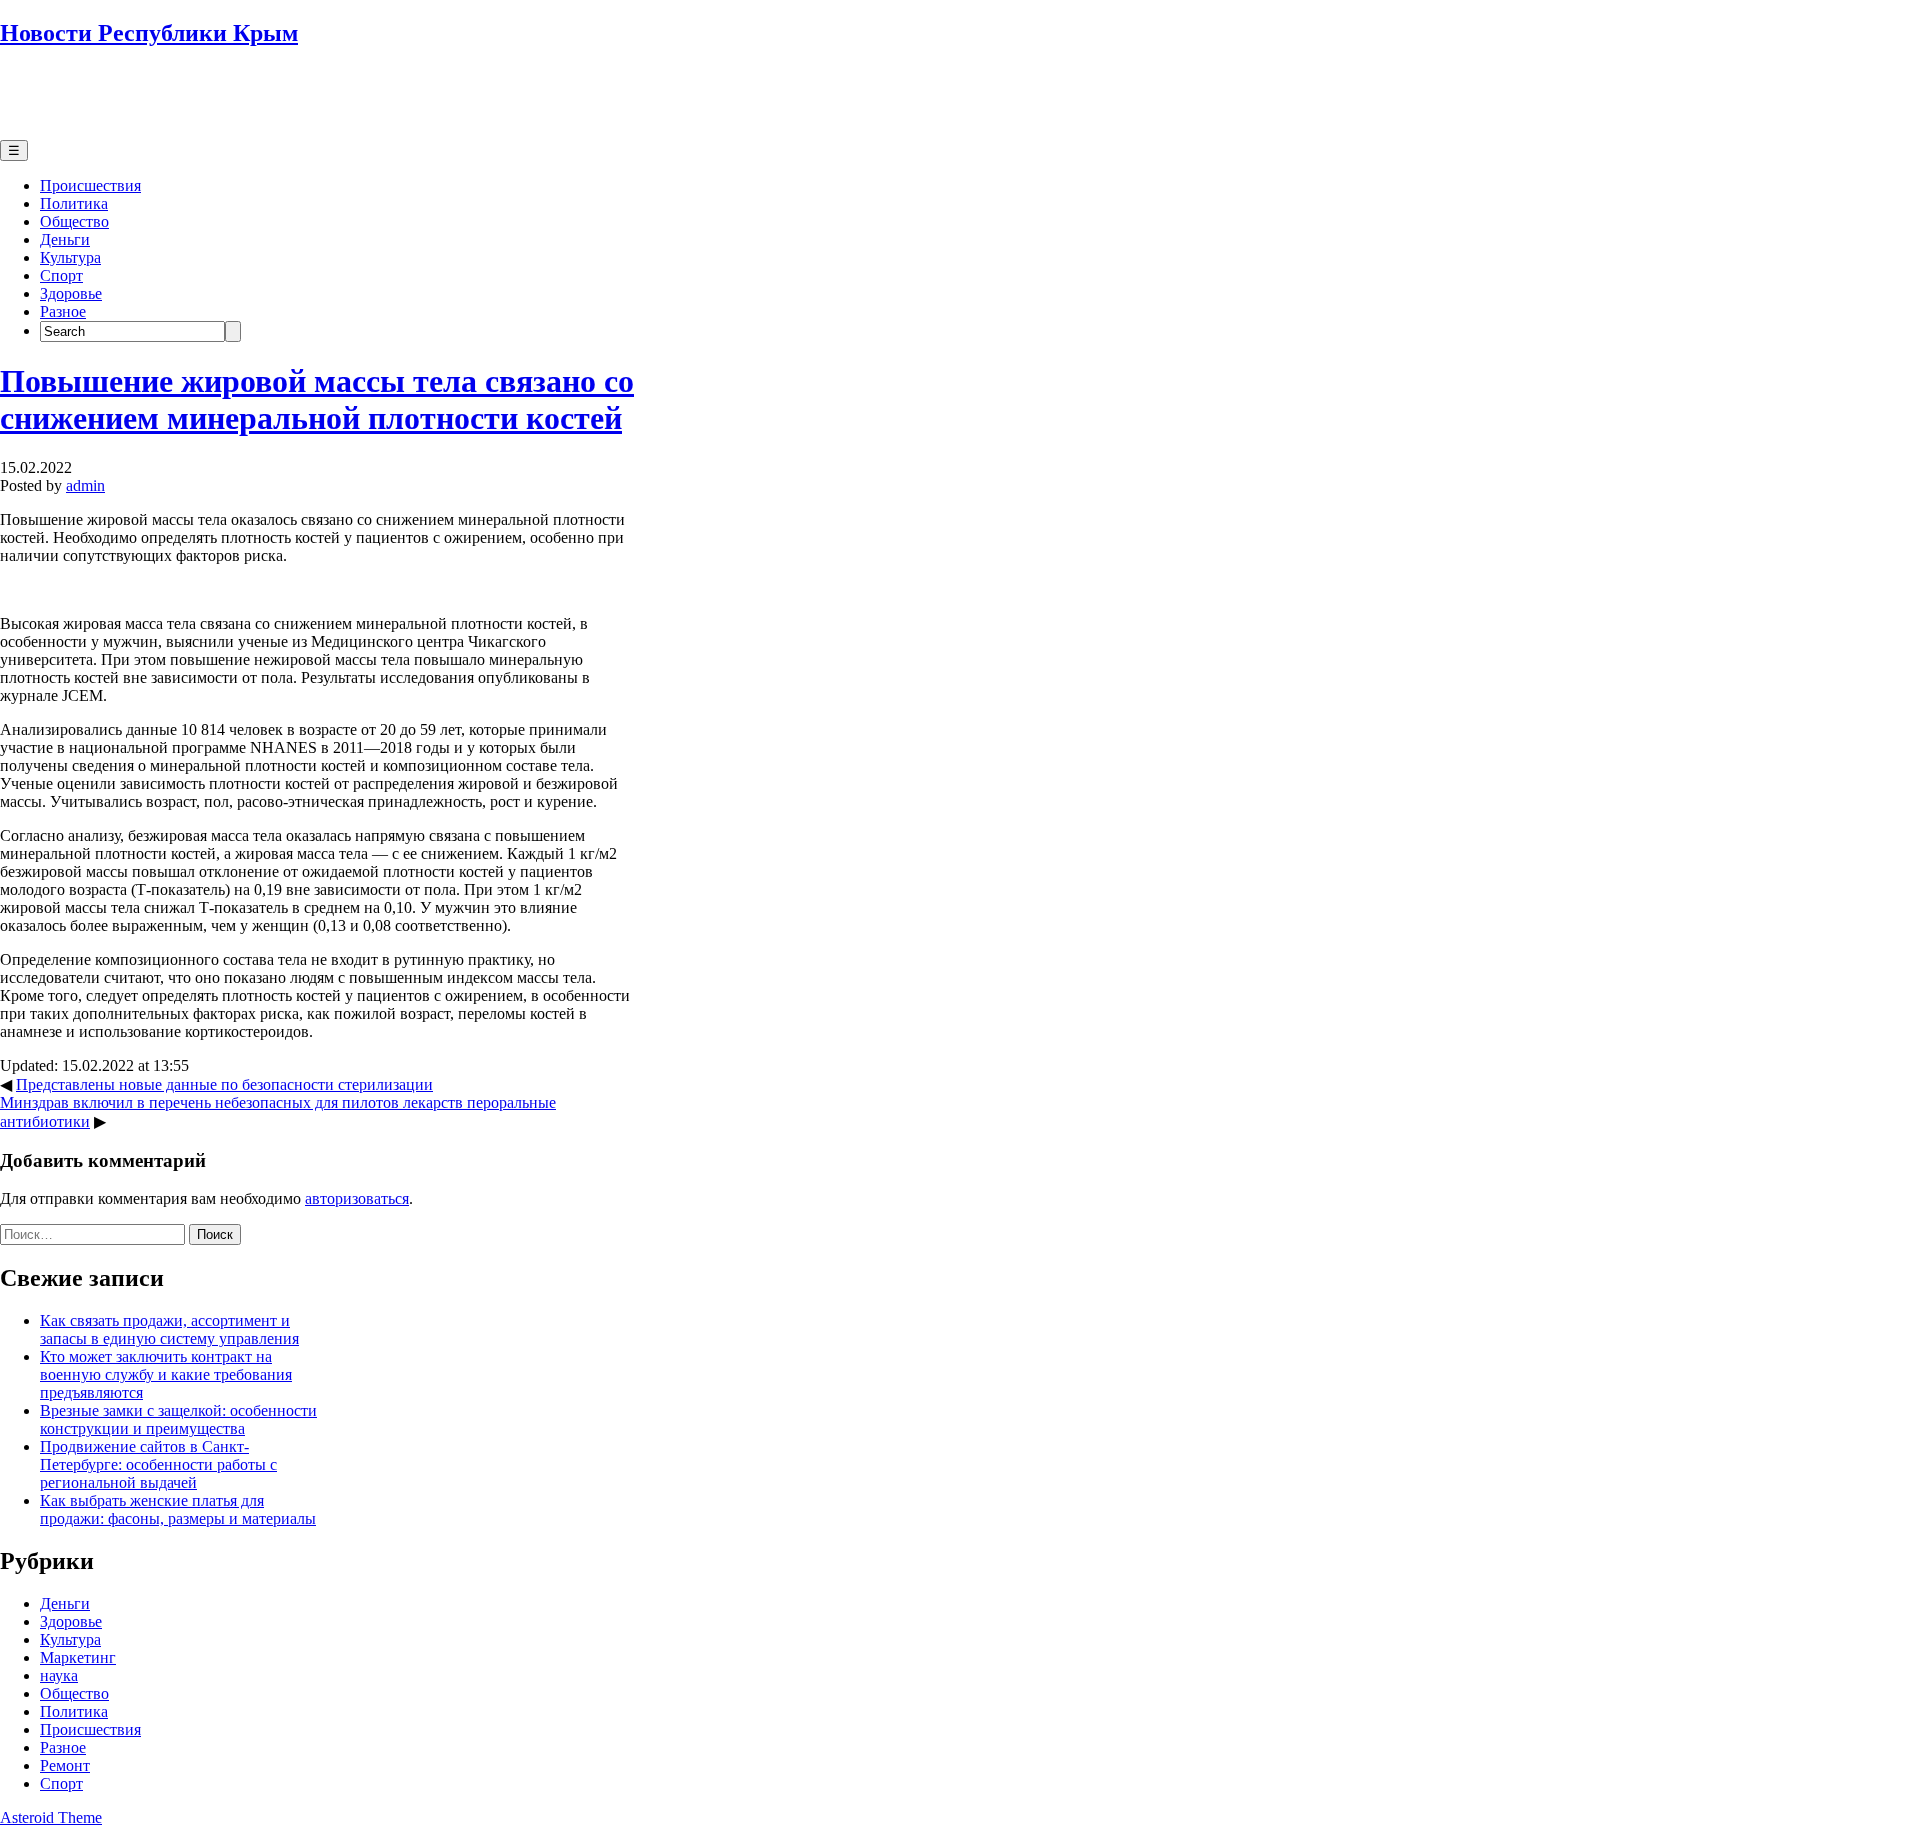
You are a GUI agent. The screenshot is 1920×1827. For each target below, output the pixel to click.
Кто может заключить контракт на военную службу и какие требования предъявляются (166, 1374)
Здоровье (71, 293)
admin (85, 485)
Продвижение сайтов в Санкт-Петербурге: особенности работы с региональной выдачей (158, 1464)
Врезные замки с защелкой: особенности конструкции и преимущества (178, 1419)
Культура (70, 257)
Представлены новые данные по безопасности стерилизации (224, 1084)
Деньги (65, 239)
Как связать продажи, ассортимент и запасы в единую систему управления (169, 1329)
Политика (74, 203)
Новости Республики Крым (149, 33)
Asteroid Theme (51, 1817)
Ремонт (65, 1765)
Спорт (61, 275)
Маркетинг (78, 1657)
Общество (74, 221)
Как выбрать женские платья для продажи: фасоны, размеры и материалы (178, 1509)
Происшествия (90, 185)
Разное (63, 311)
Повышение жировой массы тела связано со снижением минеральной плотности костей (317, 399)
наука (59, 1675)
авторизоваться (357, 1198)
